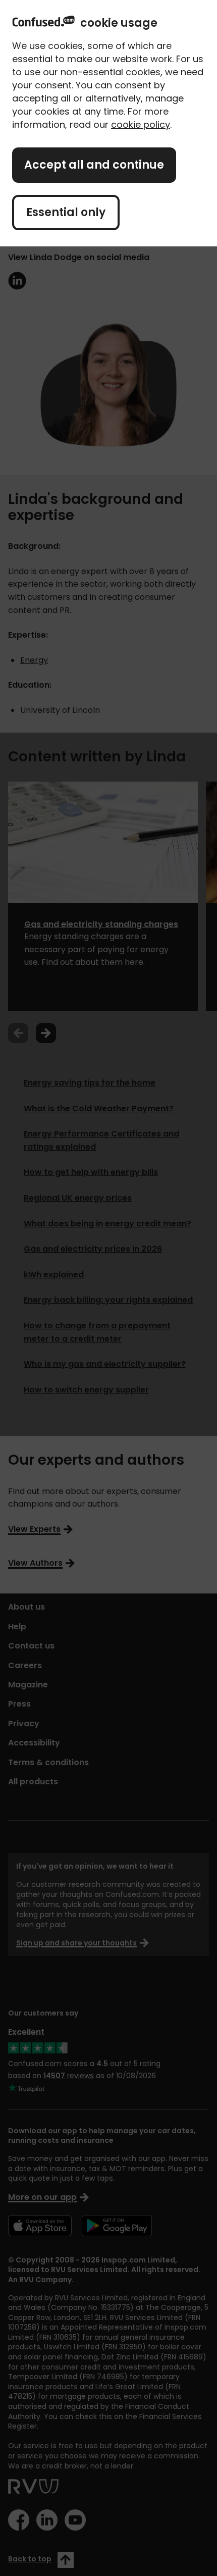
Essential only (66, 212)
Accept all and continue (94, 165)
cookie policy (141, 124)
